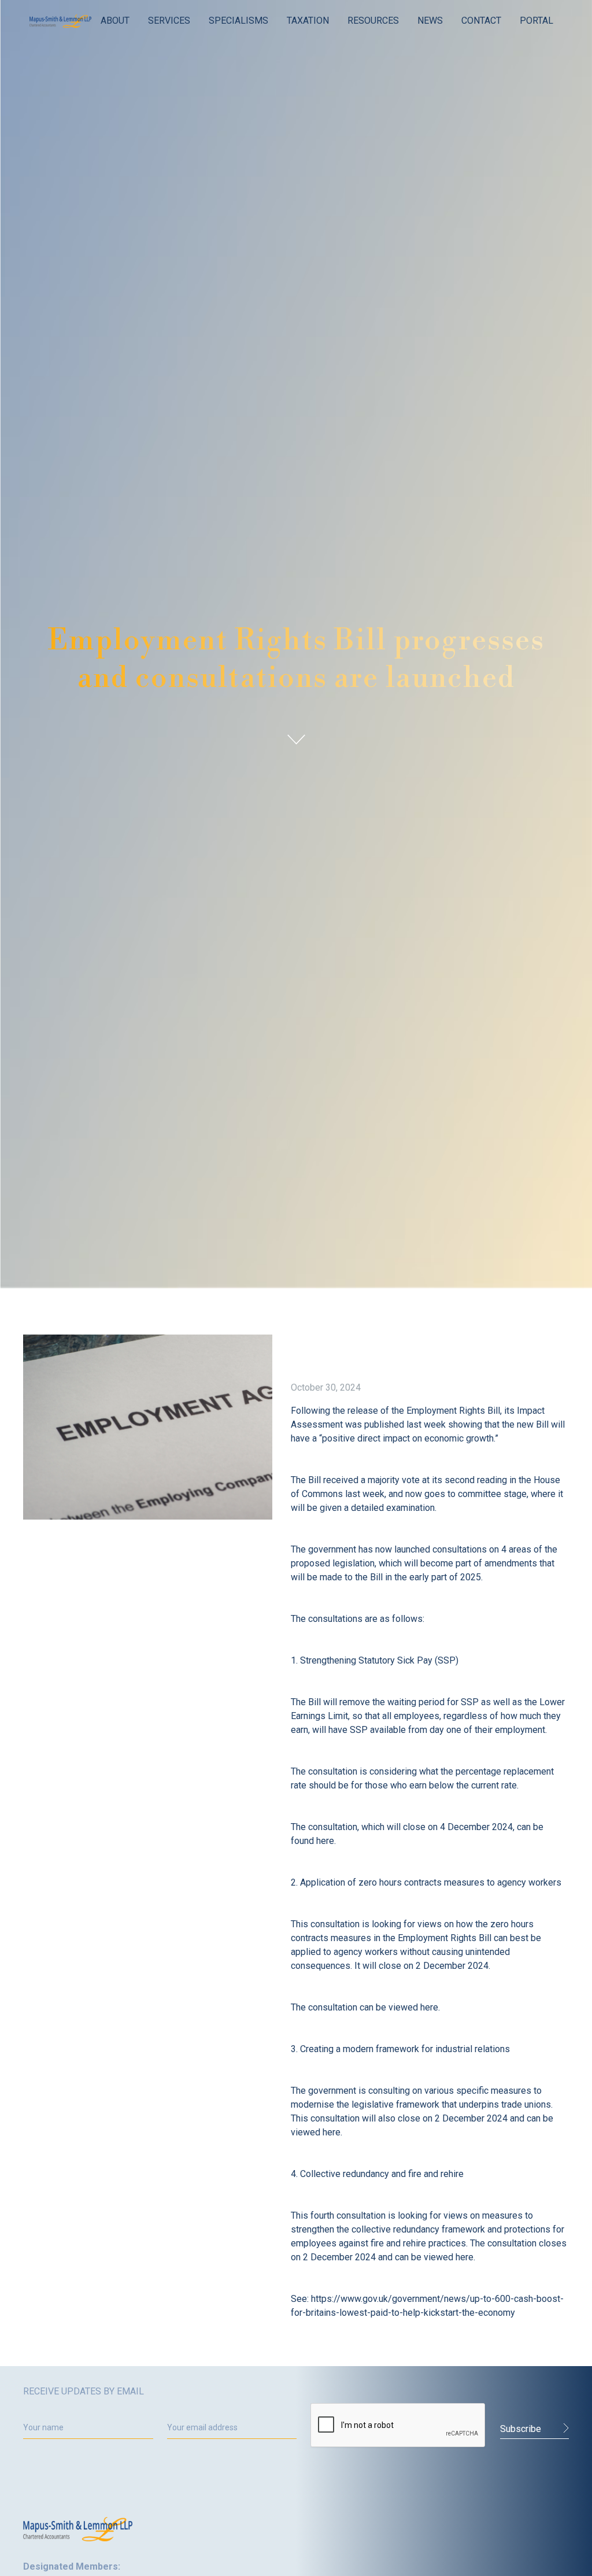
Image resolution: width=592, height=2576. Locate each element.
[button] (115, 21)
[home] (60, 21)
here (325, 1841)
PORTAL (536, 21)
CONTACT (481, 21)
